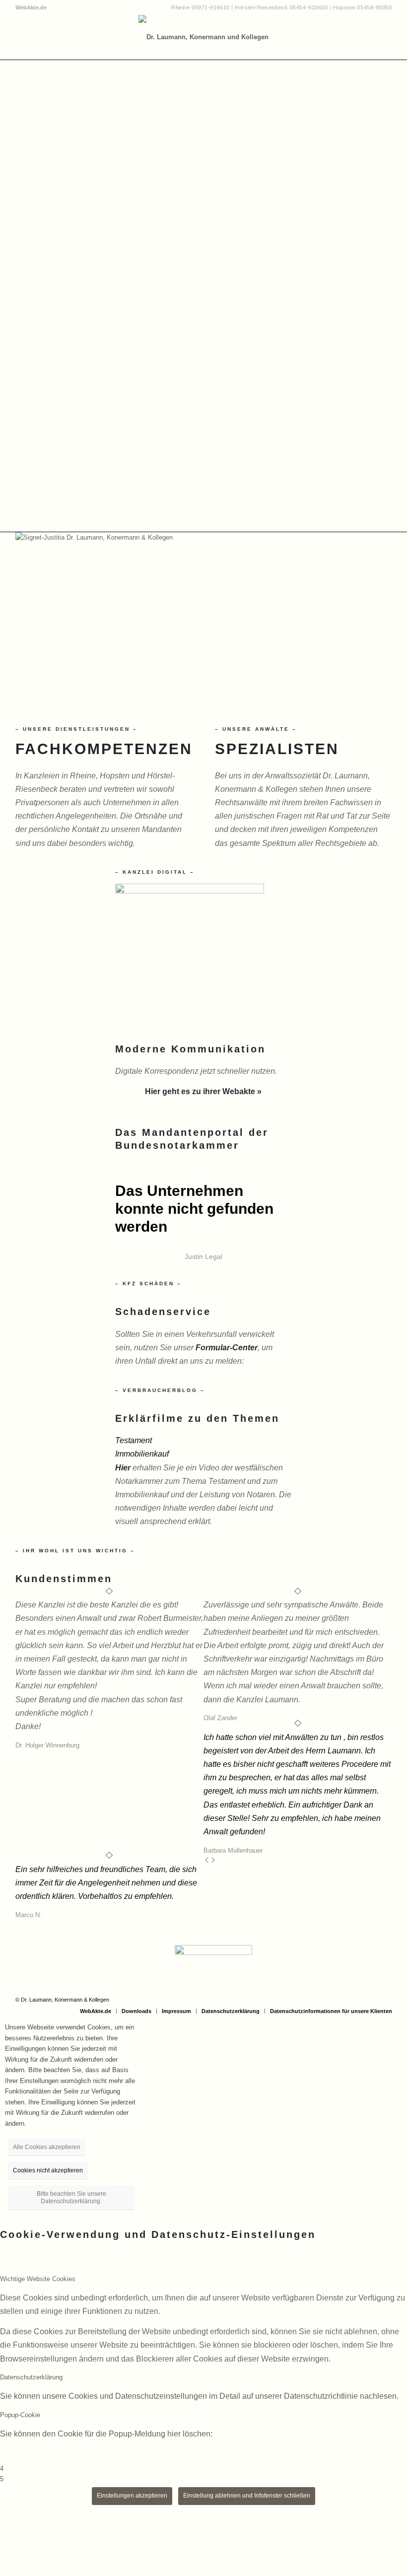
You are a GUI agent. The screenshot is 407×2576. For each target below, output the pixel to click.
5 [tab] (2, 2479)
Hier (123, 1468)
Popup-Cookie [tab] (20, 2415)
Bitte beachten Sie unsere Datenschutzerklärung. (71, 2197)
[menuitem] (31, 7)
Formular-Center (227, 1348)
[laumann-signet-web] (203, 37)
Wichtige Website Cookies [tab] (38, 2279)
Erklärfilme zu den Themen (197, 1418)
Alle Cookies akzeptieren (47, 2147)
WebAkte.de (31, 7)
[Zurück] (207, 1861)
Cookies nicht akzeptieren (48, 2170)
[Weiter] (213, 1861)
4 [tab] (2, 2469)
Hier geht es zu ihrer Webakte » (203, 1091)
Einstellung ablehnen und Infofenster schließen (247, 2496)
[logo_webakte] (190, 891)
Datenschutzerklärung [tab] (31, 2377)
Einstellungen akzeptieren (132, 2496)
